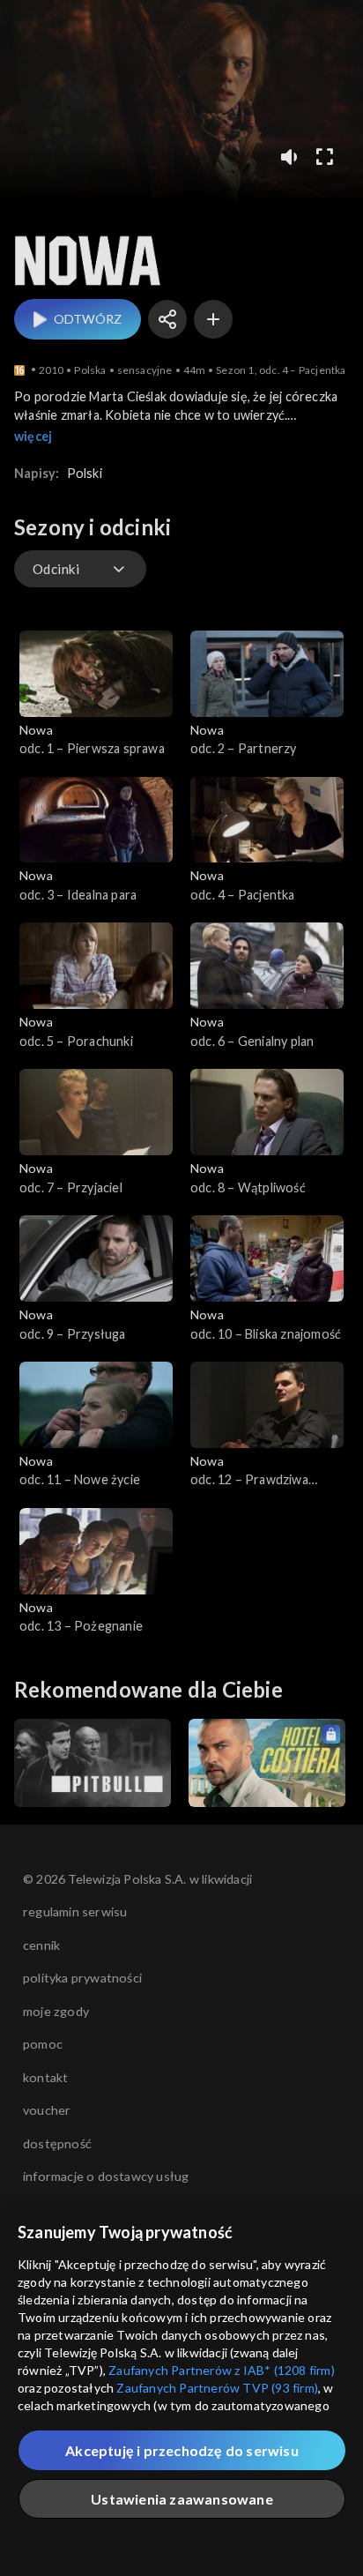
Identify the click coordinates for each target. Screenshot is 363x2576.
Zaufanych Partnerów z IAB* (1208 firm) (222, 2370)
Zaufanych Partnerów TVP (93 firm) (217, 2388)
